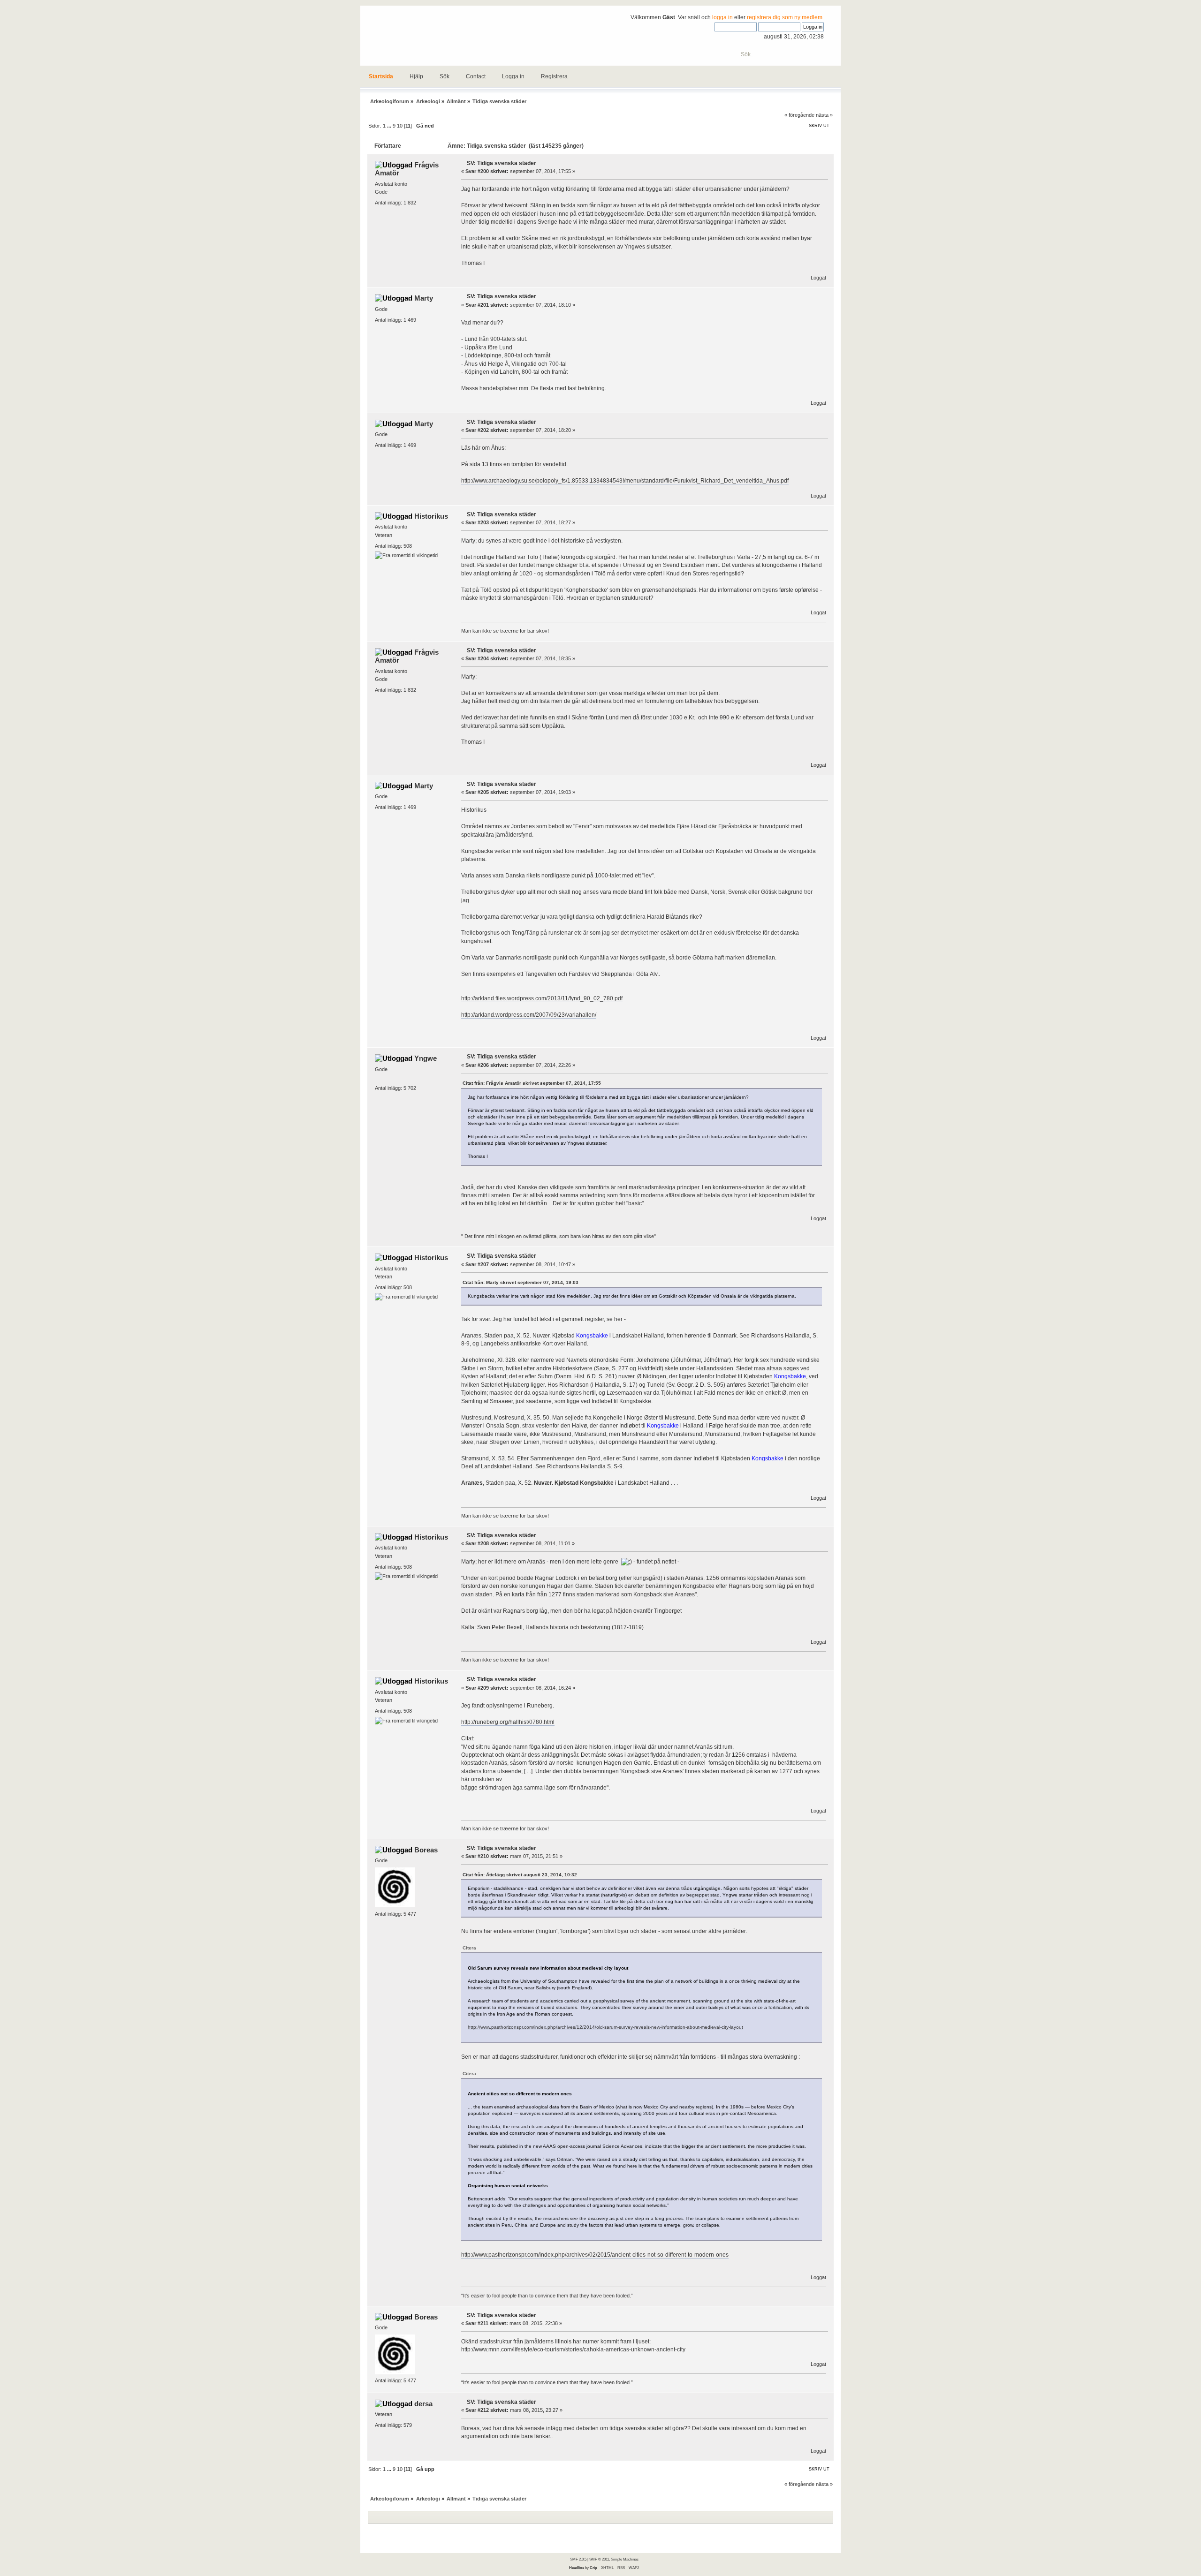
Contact (476, 76)
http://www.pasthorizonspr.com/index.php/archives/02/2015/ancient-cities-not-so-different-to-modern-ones (595, 2255)
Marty (424, 298)
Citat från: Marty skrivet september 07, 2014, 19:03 (521, 1282)
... (390, 126)
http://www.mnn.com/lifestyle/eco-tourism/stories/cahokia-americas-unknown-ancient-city (573, 2349)
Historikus (431, 516)
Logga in (513, 76)
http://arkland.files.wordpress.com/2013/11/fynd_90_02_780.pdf (542, 998)
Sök (445, 76)
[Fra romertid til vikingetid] (406, 555)
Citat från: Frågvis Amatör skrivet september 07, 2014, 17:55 (532, 1083)
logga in (722, 17)
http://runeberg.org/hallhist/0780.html (508, 1722)
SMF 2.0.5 (578, 2559)
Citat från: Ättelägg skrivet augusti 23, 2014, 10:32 (520, 1875)
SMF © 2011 (599, 2559)
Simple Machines (625, 2559)
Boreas (426, 1850)
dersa (423, 2404)
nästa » (824, 115)
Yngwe (426, 1058)
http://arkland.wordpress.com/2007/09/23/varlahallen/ (529, 1015)
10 (400, 126)
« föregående (799, 115)
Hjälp (416, 76)
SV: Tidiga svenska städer (502, 163)
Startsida (381, 76)
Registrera (554, 76)
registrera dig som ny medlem (785, 17)
